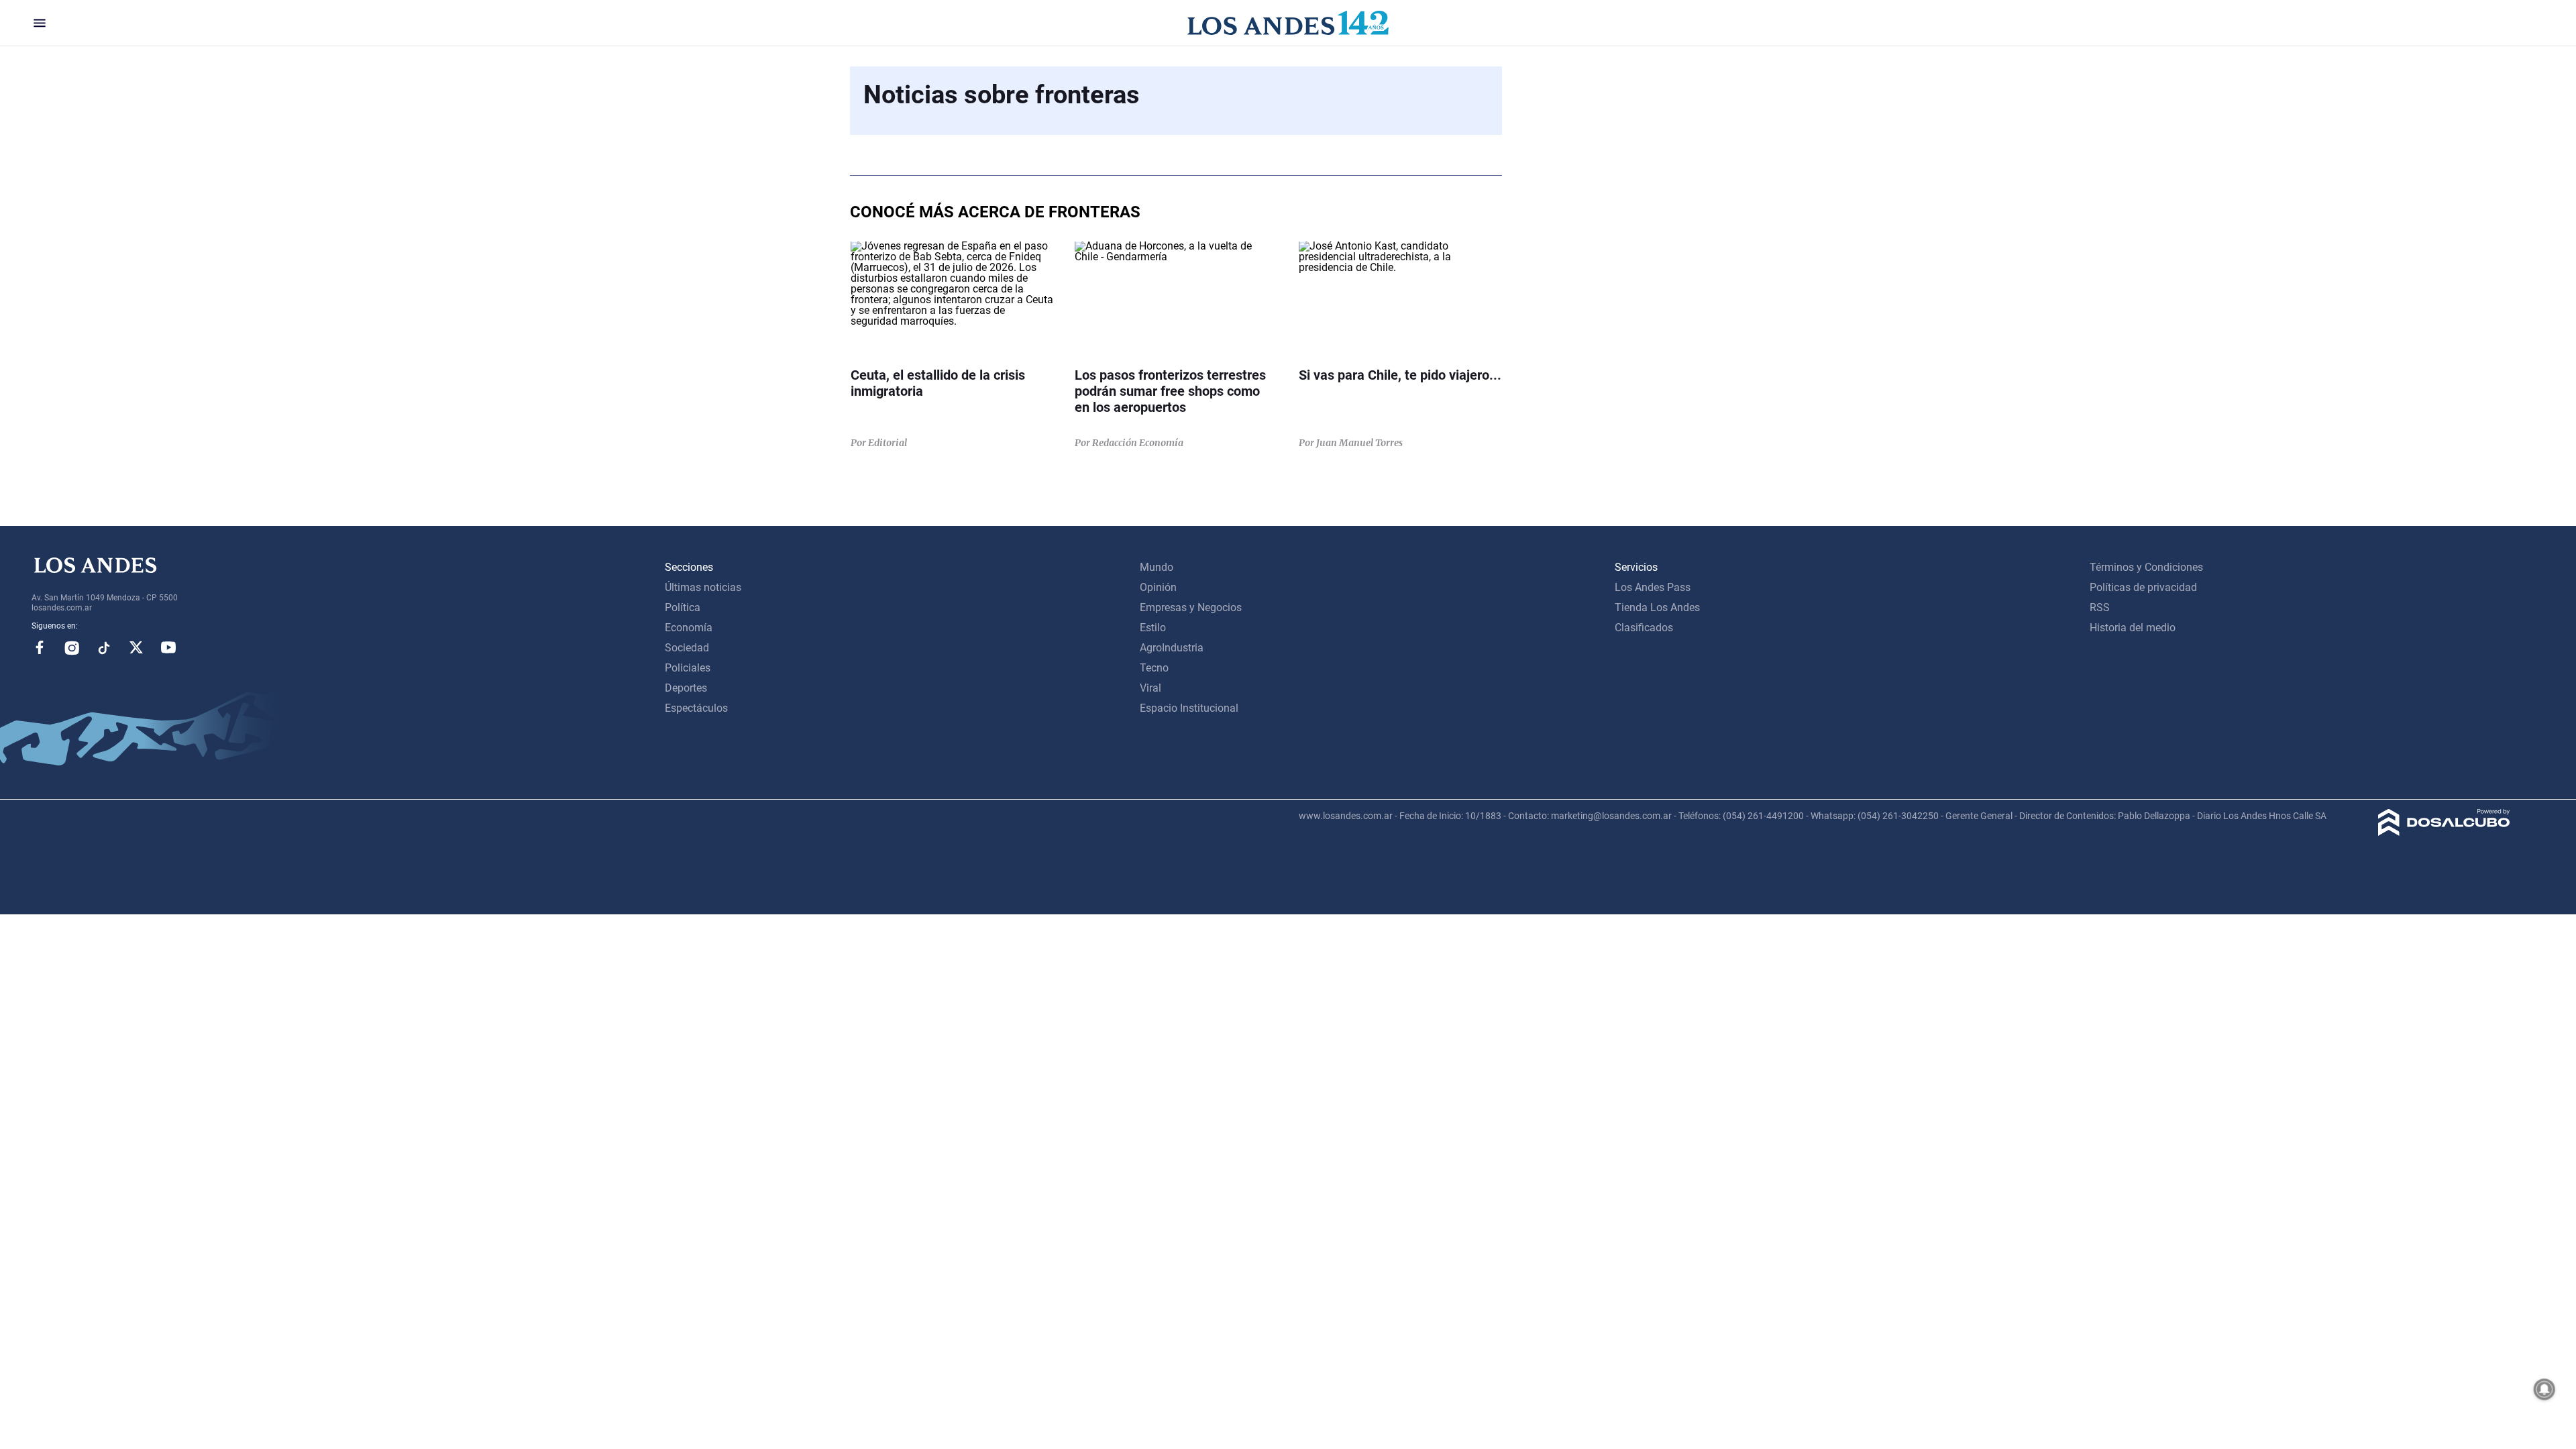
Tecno (1154, 668)
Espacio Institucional (1189, 708)
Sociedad (687, 648)
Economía (689, 628)
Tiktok (104, 647)
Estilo (1153, 628)
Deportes (686, 688)
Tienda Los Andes (1657, 607)
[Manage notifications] (2544, 1389)
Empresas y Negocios (1191, 607)
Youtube (168, 647)
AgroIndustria (1172, 648)
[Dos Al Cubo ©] (2444, 832)
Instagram (72, 647)
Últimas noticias (703, 587)
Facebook (40, 647)
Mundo (1157, 567)
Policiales (688, 668)
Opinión (1158, 587)
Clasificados (1644, 628)
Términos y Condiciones (2146, 567)
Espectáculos (696, 708)
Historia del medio (2133, 628)
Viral (1150, 688)
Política (683, 607)
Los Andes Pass (1653, 587)
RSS (2100, 607)
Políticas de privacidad (2143, 587)
